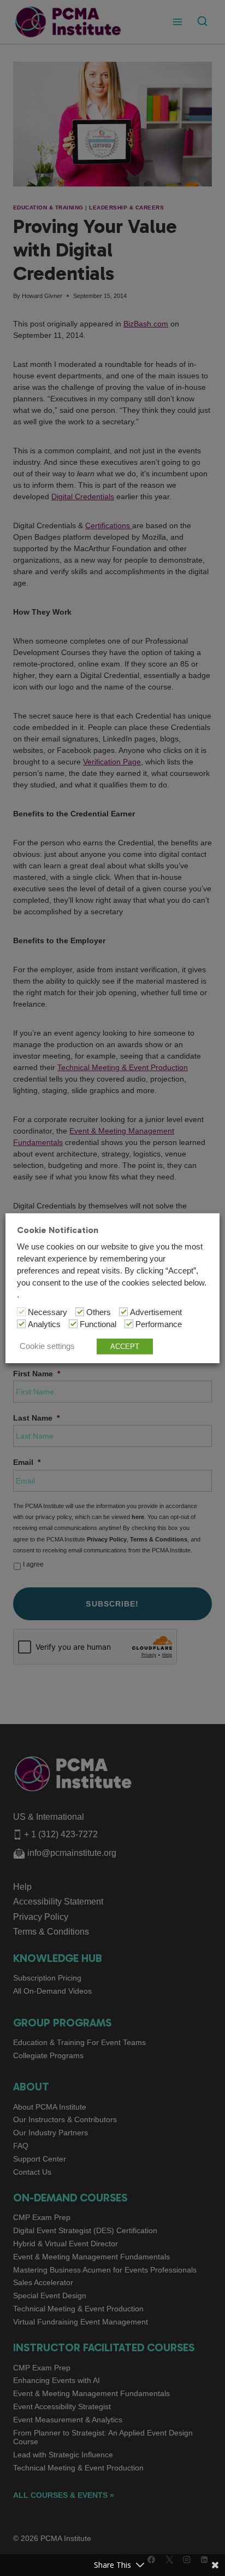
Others (99, 1312)
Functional (98, 1324)
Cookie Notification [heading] (58, 1229)
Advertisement (156, 1312)
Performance (159, 1324)
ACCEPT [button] (125, 1347)
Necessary (48, 1312)
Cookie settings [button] (47, 1346)
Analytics (44, 1324)
